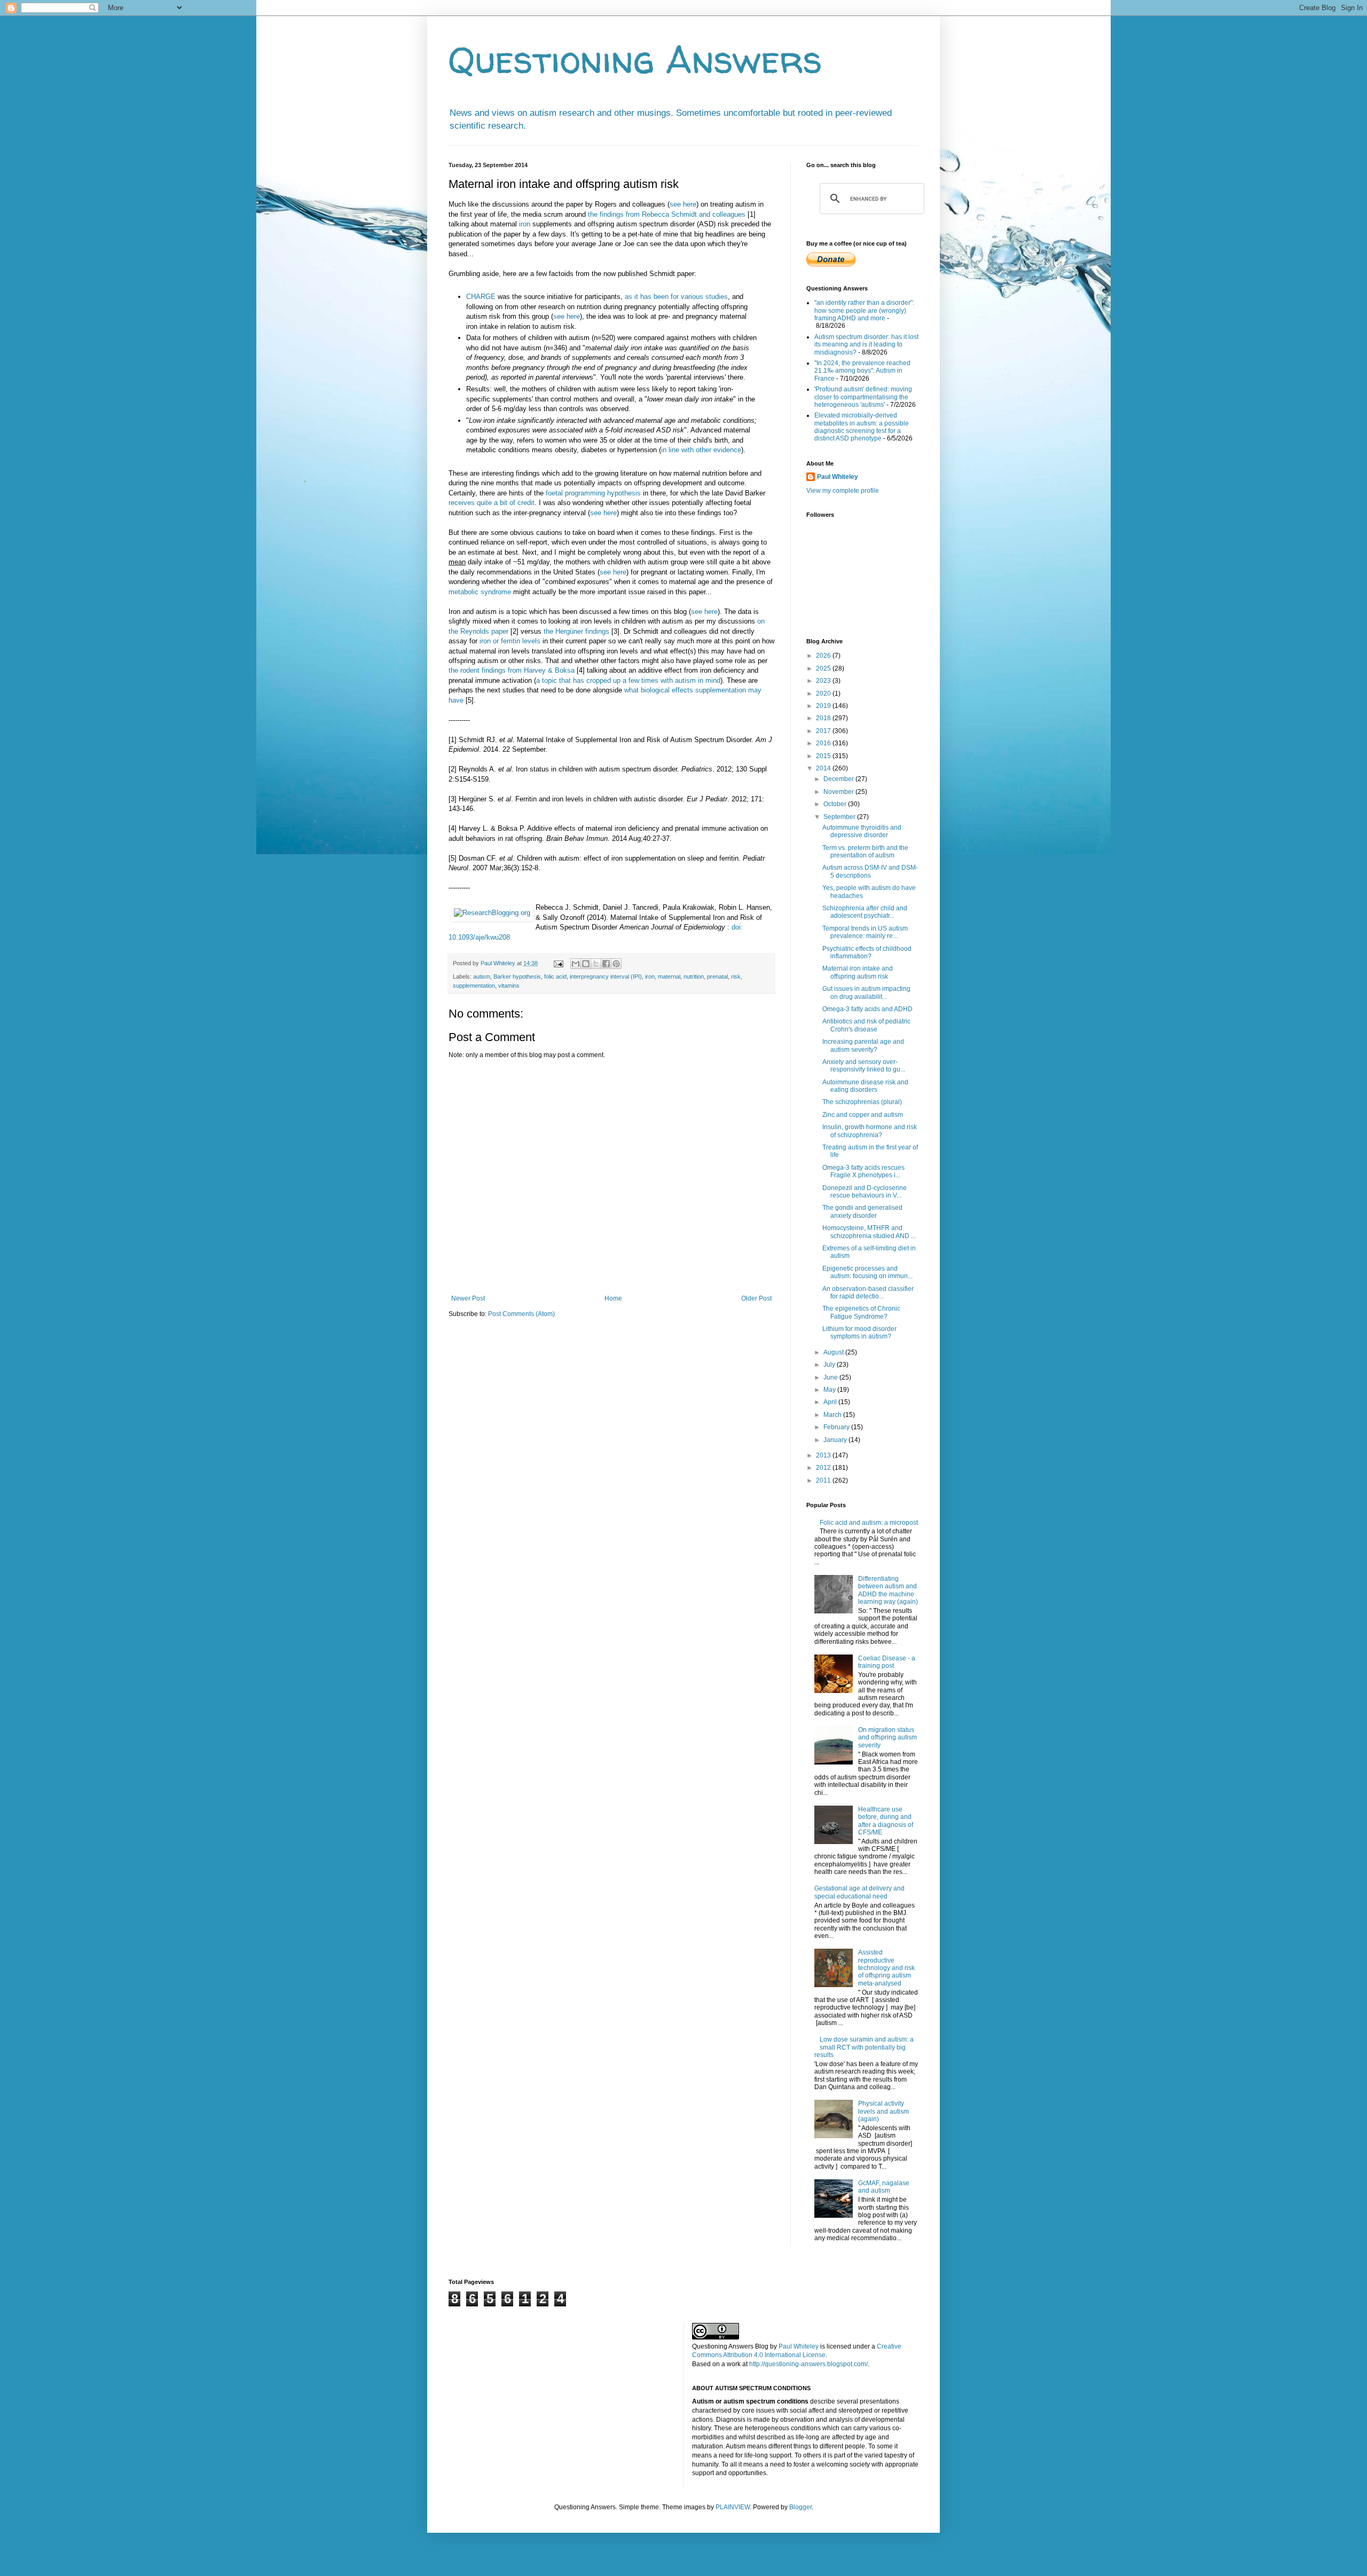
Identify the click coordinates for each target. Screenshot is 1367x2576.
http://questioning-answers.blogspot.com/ (808, 2364)
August (834, 1352)
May (830, 1390)
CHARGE (481, 297)
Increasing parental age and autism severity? (863, 1045)
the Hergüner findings (576, 631)
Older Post (756, 1298)
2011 (824, 1480)
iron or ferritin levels (510, 641)
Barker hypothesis (517, 976)
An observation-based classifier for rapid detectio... (868, 1293)
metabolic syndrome (480, 592)
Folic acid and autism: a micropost (869, 1523)
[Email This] (576, 964)
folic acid (555, 976)
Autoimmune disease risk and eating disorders (865, 1086)
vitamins (509, 986)
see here (683, 204)
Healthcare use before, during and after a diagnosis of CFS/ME (886, 1821)
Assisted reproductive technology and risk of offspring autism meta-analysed (886, 1968)
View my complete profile (843, 491)
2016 (824, 743)
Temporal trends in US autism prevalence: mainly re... (865, 932)
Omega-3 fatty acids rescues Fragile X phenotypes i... (863, 1171)
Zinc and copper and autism (863, 1115)
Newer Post (468, 1298)
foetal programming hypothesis (593, 493)
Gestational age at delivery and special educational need (859, 1892)
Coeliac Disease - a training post (887, 1662)
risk (736, 976)
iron (525, 224)
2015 (824, 756)
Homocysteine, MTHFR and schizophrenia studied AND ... (869, 1232)
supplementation (474, 986)
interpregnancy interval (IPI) (606, 976)
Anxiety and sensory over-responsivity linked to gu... (864, 1066)
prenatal (717, 976)
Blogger (800, 2507)
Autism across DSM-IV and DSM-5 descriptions (870, 871)
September (840, 817)
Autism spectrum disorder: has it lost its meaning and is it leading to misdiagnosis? (866, 345)
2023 (824, 681)
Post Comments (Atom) (521, 1314)
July (830, 1365)
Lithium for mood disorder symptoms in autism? (859, 1333)
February (837, 1427)
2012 (824, 1468)
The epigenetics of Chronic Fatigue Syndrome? (861, 1312)
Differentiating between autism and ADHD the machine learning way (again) (888, 1590)
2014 (824, 768)
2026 (824, 656)
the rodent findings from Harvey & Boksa (512, 670)
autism (482, 976)
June (831, 1377)
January (836, 1440)
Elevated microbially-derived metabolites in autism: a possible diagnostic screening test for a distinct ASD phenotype (862, 427)
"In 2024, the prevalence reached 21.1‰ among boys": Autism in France (862, 371)
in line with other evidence (701, 450)
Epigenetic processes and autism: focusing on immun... (867, 1272)
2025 (824, 668)
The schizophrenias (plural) (862, 1102)
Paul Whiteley (838, 477)
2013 (824, 1455)
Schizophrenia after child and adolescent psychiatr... (865, 912)
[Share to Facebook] (606, 964)
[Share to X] (596, 964)
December (839, 779)
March (833, 1415)
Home (613, 1298)
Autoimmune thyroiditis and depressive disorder (862, 831)
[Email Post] (558, 963)
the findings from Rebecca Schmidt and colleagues (667, 214)
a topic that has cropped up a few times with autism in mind (628, 680)
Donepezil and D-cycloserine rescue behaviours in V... (865, 1192)
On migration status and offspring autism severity (887, 1738)
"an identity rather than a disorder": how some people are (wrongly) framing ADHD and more (864, 310)
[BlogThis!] (586, 964)
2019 (824, 706)
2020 (824, 694)
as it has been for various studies (676, 297)
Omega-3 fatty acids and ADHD (867, 1009)
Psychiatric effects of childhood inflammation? (867, 952)
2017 (824, 731)
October (836, 804)
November (839, 792)
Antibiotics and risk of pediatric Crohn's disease (866, 1025)
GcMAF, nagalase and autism (884, 2187)
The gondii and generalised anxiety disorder (862, 1211)
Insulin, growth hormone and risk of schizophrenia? (870, 1131)
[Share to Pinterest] (616, 964)
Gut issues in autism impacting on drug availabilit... (866, 992)
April (831, 1402)
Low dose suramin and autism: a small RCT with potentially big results (864, 2047)
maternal (669, 976)
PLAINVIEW (733, 2507)
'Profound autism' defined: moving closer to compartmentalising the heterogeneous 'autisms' (863, 397)
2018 (824, 718)
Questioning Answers (635, 59)
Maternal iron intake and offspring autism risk (858, 972)
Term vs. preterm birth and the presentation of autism (865, 852)
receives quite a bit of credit (492, 503)
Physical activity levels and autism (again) (883, 2111)
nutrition (694, 976)
